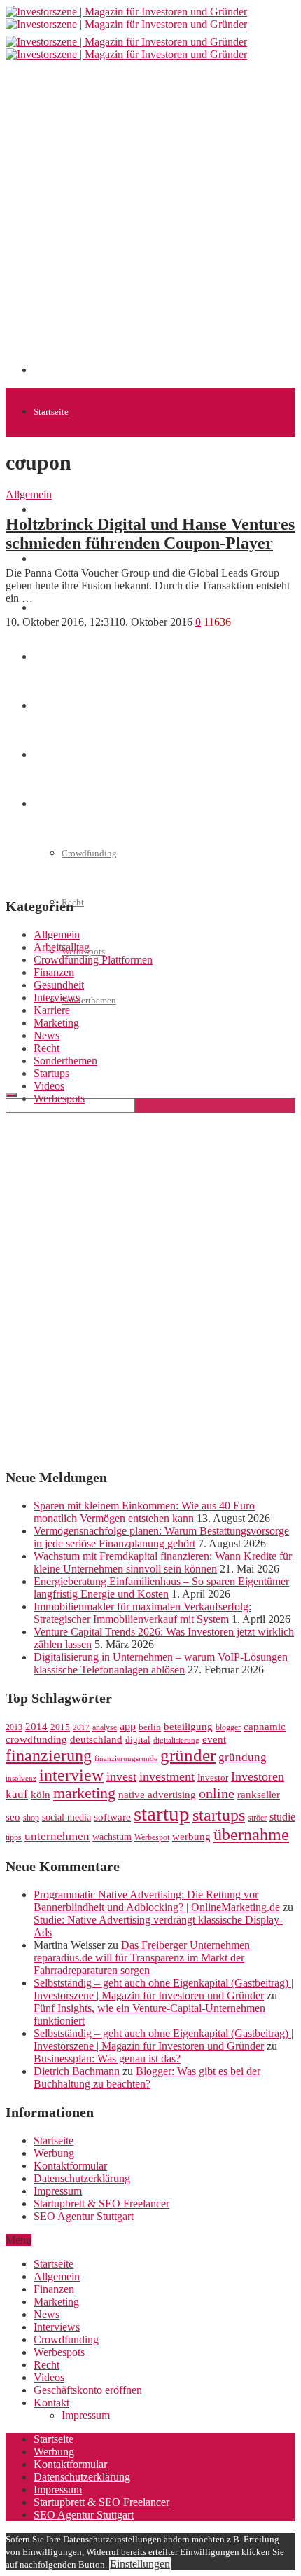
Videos (49, 1086)
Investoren (258, 1776)
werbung (191, 1836)
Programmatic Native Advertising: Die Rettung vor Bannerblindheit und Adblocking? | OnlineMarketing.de (157, 1901)
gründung (243, 1757)
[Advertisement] (150, 223)
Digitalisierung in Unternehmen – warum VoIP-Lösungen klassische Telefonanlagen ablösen (161, 1663)
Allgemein (29, 494)
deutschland (96, 1739)
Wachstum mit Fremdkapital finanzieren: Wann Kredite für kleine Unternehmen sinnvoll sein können (163, 1562)
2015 (60, 1727)
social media (66, 1817)
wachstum (112, 1837)
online (217, 1793)
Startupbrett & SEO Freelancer (101, 2204)
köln (41, 1795)
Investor (213, 1778)
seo (13, 1817)
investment (167, 1776)
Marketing (56, 1023)
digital (138, 1740)
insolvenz (21, 1778)
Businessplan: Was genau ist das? (107, 2058)
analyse (105, 1727)
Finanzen (51, 608)
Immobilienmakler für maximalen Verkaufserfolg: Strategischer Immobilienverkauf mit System (142, 1613)
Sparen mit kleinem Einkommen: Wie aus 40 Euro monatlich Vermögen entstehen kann (144, 1512)
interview (71, 1775)
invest (121, 1776)
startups (219, 1815)
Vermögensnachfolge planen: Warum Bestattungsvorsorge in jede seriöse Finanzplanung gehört (161, 1537)
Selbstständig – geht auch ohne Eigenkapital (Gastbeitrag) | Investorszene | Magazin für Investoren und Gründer (163, 1989)
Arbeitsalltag (62, 947)
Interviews (57, 998)
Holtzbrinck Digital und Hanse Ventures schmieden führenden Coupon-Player (150, 534)
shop (31, 1818)
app (128, 1726)
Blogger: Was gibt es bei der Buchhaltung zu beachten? (147, 2077)
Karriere (52, 1010)
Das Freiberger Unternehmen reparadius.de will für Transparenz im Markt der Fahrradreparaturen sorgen (142, 1958)
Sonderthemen (89, 1000)
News (44, 559)
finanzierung (49, 1755)
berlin (150, 1727)
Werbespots (59, 1098)
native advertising (157, 1795)
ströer (257, 1818)
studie (282, 1817)
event (214, 1739)
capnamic (265, 1727)
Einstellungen (140, 2564)
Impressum (58, 2191)
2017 (81, 1728)
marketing (84, 1793)
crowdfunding (36, 1739)
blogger (228, 1727)
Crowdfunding (66, 2339)
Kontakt (51, 2403)
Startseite (51, 412)
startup (162, 1814)
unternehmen (57, 1836)
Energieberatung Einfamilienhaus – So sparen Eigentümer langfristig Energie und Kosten (161, 1588)
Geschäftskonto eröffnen (80, 1049)
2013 (14, 1727)
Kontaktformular (70, 2166)
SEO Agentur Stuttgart (84, 2216)
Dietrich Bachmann (77, 2071)
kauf (17, 1794)
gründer (188, 1755)
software (112, 1817)
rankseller (259, 1794)
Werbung (54, 2153)
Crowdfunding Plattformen (93, 960)
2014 (36, 1727)
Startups (49, 510)
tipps (14, 1837)
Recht (47, 1048)
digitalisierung (176, 1740)
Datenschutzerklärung (82, 2178)
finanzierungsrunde (126, 1759)
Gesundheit (59, 985)
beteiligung (188, 1727)
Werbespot (152, 1837)
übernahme (251, 1835)
